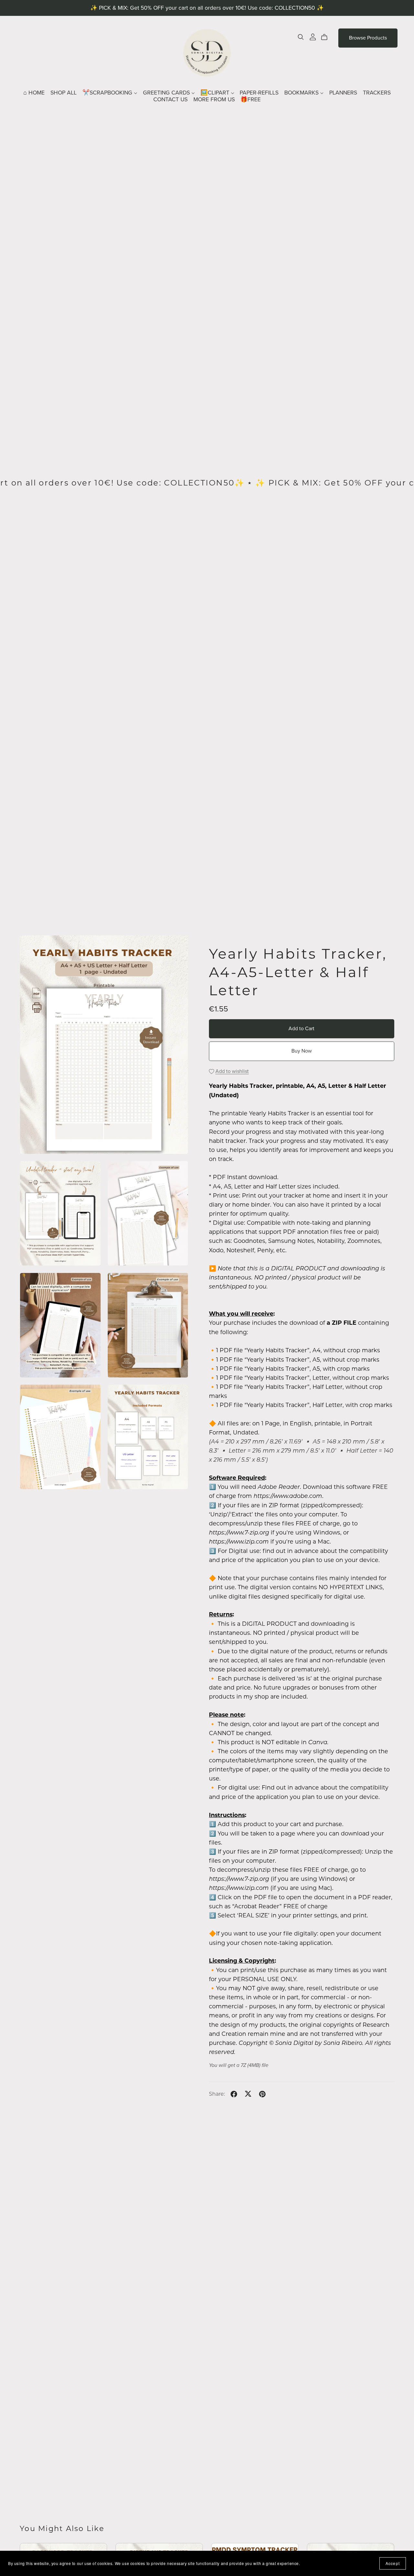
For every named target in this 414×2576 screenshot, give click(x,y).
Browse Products (368, 38)
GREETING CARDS (167, 93)
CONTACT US (170, 100)
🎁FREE (251, 100)
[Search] (301, 37)
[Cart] (327, 37)
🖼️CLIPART (216, 93)
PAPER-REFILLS (259, 93)
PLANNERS (343, 93)
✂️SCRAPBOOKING (108, 93)
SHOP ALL (64, 93)
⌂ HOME (34, 93)
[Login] (313, 36)
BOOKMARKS (302, 93)
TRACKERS (377, 93)
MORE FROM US (214, 100)
